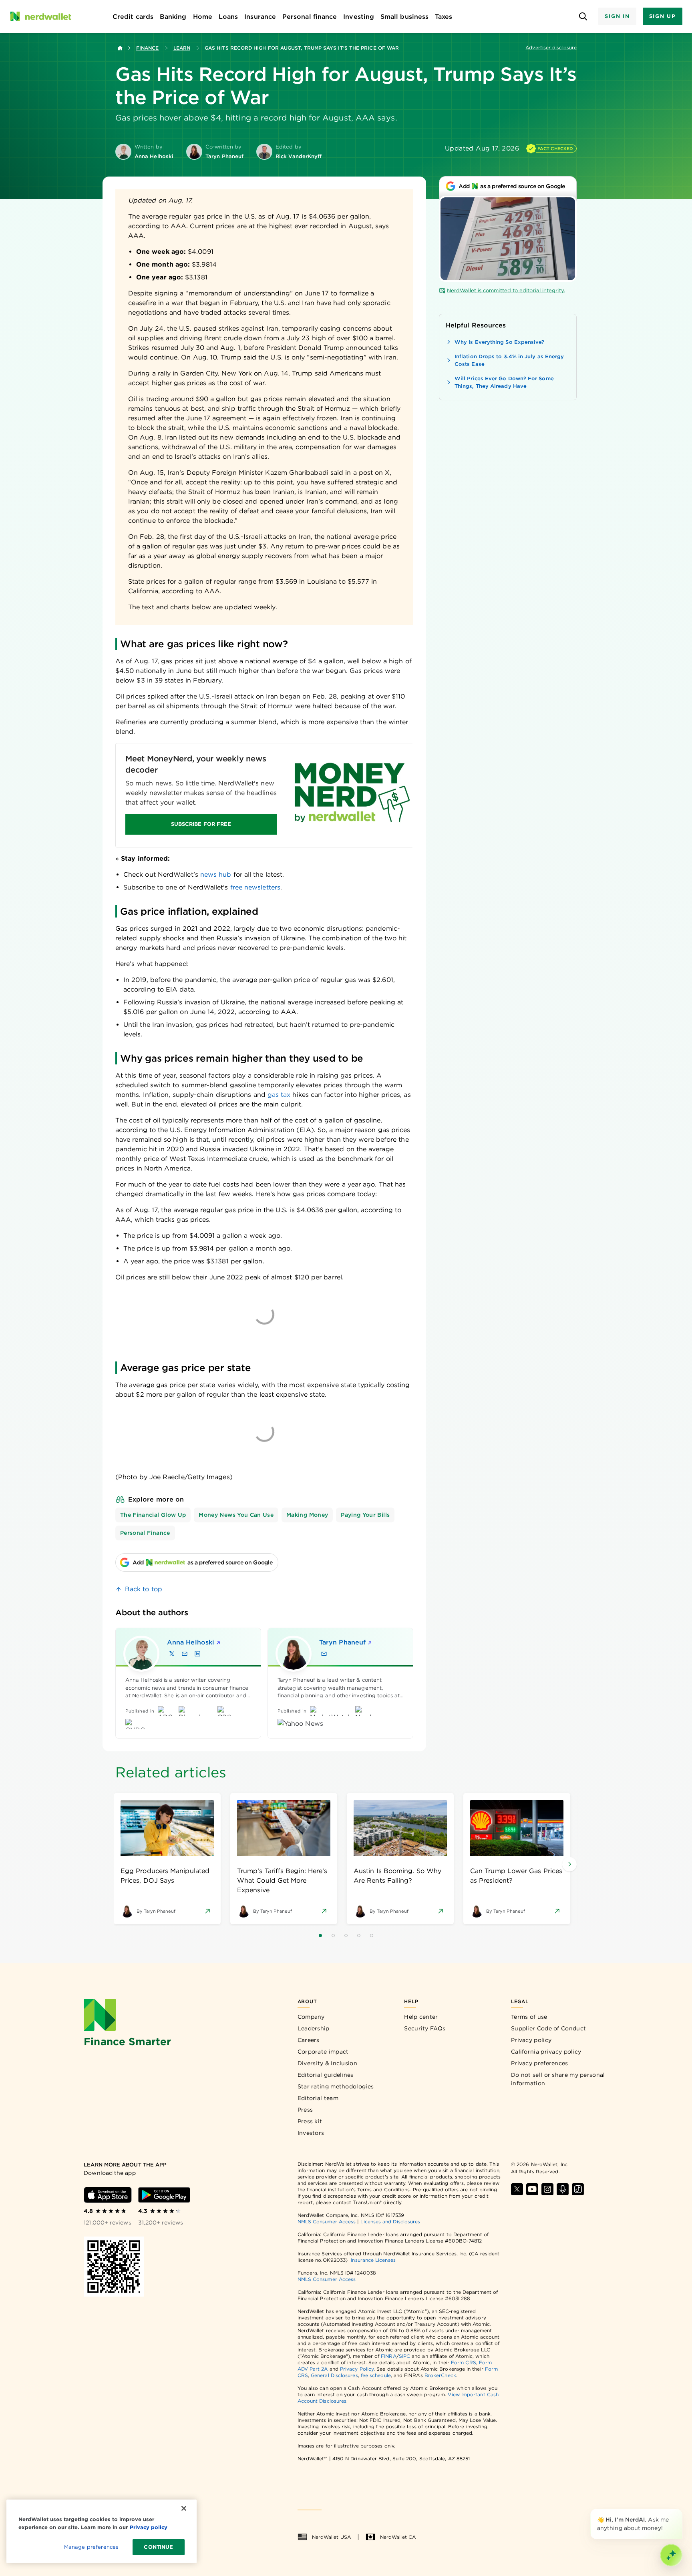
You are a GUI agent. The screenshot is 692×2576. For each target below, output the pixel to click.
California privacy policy (546, 2052)
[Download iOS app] (108, 2195)
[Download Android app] (164, 2195)
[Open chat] (671, 2555)
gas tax (279, 1095)
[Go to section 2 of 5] (333, 1936)
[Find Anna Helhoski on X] (172, 1654)
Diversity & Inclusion (327, 2063)
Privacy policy (531, 2040)
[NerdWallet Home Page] (40, 16)
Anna (191, 1642)
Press (305, 2110)
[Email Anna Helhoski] (185, 1654)
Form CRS (464, 2362)
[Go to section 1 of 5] (320, 1936)
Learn (182, 48)
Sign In (617, 16)
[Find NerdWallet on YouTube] (532, 2189)
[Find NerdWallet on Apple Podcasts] (563, 2189)
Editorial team (318, 2098)
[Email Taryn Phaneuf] (324, 1654)
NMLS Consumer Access (327, 2222)
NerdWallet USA (331, 2537)
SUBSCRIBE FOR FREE (201, 824)
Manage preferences (91, 2547)
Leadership (314, 2028)
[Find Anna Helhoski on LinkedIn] (197, 1654)
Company (311, 2017)
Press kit (310, 2121)
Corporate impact (323, 2052)
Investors (311, 2133)
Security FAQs (425, 2028)
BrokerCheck (440, 2375)
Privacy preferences (540, 2063)
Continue (158, 2547)
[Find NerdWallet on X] (517, 2189)
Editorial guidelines (326, 2075)
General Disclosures (334, 2375)
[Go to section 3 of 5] (346, 1936)
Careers (309, 2040)
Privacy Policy (357, 2369)
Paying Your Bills (365, 1515)
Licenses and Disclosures (390, 2222)
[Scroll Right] (569, 1864)
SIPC (404, 2356)
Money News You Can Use (236, 1515)
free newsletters (255, 887)
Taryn (342, 1642)
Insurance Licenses (373, 2260)
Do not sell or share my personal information (558, 2079)
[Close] (681, 2510)
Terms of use (529, 2017)
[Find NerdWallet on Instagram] (547, 2189)
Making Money (307, 1515)
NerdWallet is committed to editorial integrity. (506, 290)
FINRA (388, 2356)
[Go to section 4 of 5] (359, 1936)
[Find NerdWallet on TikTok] (578, 2189)
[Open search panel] (583, 17)
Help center (421, 2017)
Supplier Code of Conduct (548, 2028)
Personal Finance (145, 1533)
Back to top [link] (144, 1589)
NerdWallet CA (398, 2537)
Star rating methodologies (336, 2086)
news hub (216, 874)
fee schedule (376, 2375)
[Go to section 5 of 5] (372, 1936)
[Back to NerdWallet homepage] (120, 48)
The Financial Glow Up (153, 1515)
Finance (148, 48)
